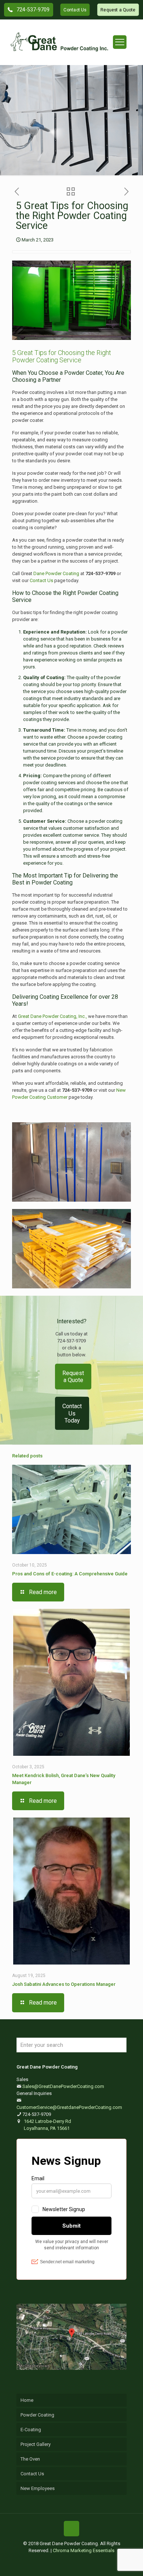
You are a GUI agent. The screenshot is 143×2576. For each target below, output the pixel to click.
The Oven (30, 2459)
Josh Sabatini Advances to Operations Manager (64, 1984)
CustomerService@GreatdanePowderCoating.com (69, 2107)
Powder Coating (37, 2415)
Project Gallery (36, 2444)
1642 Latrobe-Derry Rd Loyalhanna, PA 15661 (47, 2125)
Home (27, 2400)
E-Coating (31, 2430)
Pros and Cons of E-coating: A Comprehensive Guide (70, 1574)
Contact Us (42, 580)
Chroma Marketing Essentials (84, 2550)
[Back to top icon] (71, 2529)
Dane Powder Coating (56, 573)
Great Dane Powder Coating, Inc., (52, 1016)
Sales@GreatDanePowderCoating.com (63, 2086)
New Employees (38, 2488)
